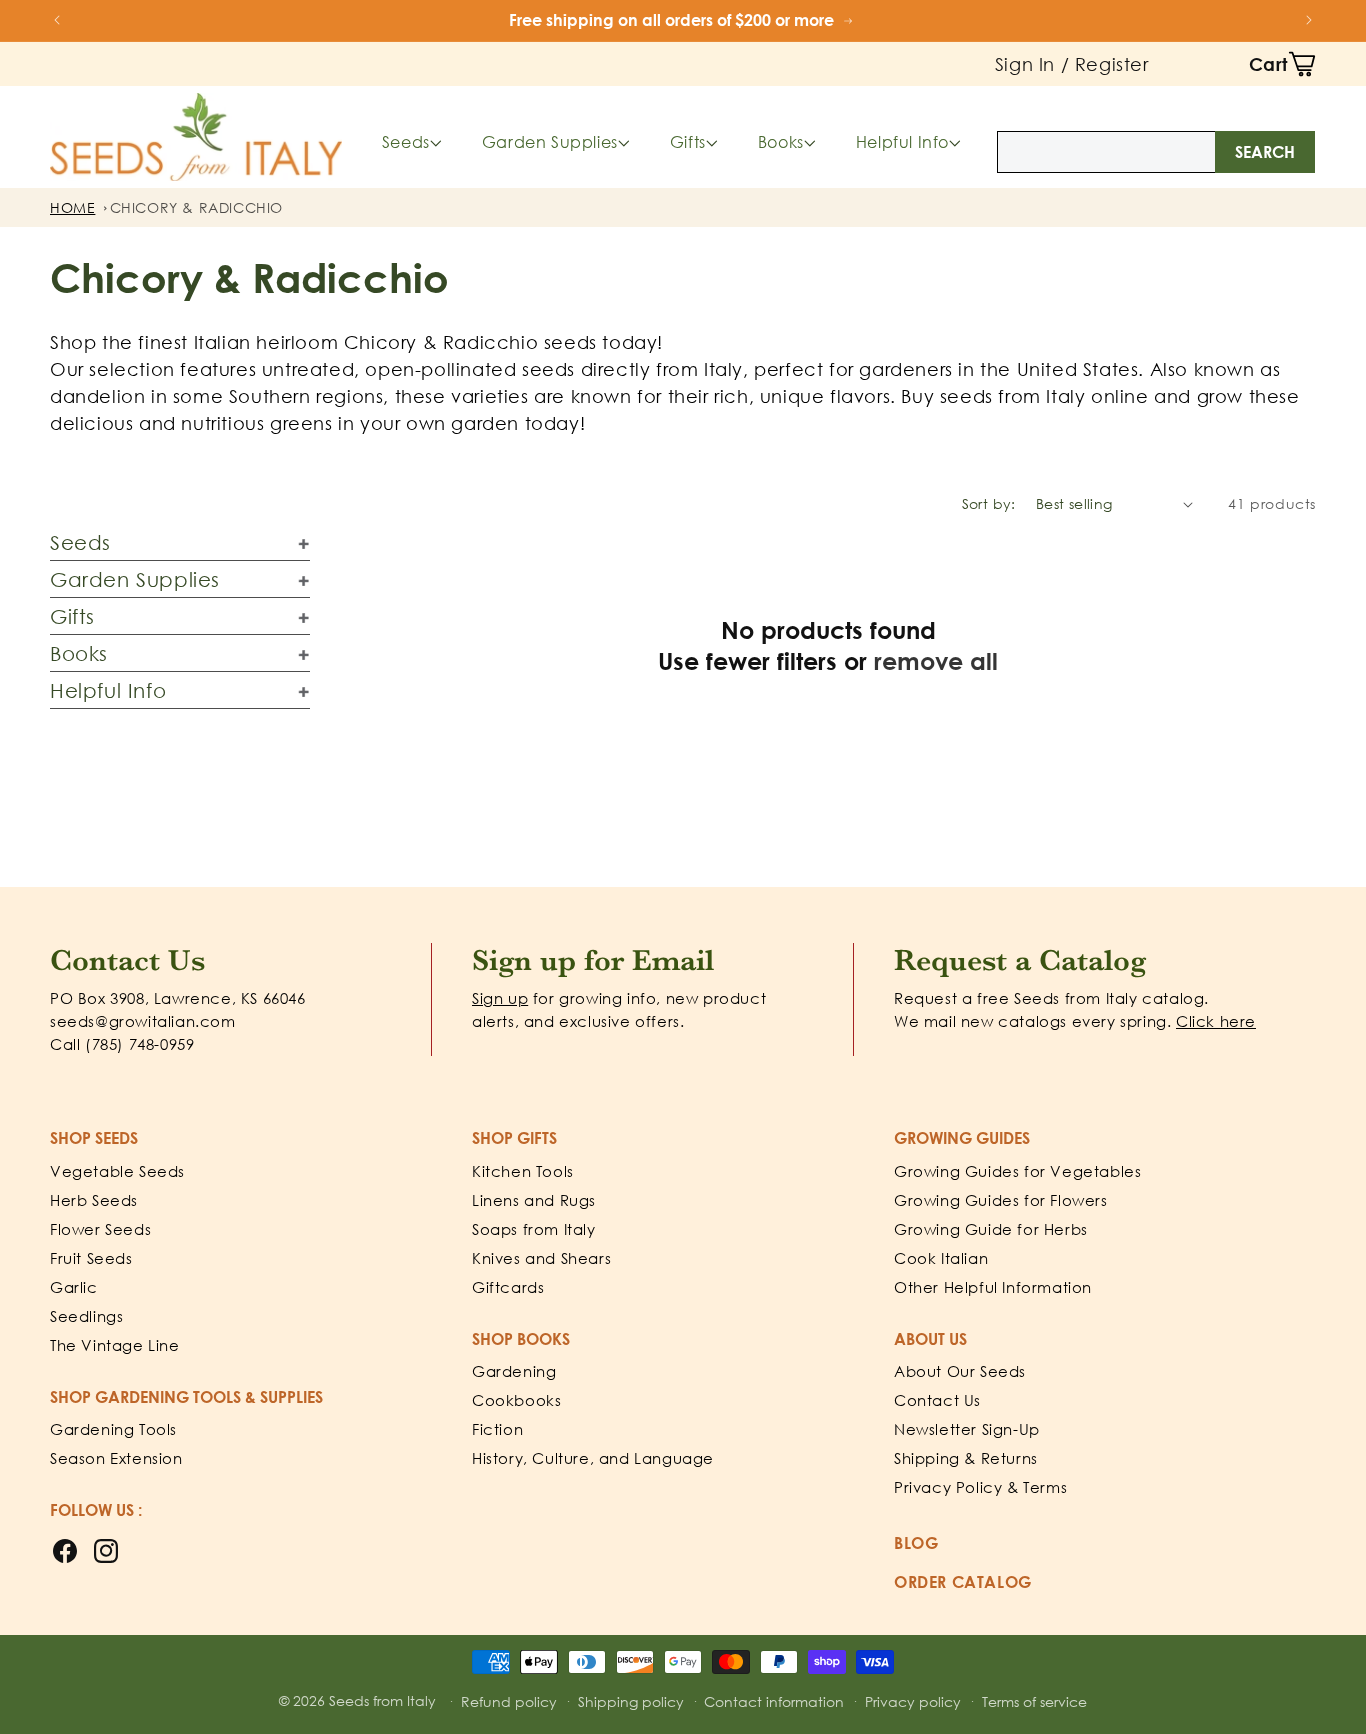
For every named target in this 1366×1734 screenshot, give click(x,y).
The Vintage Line (115, 1345)
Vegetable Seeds (117, 1171)
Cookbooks (516, 1400)
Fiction (497, 1429)
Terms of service (1034, 1701)
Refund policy (509, 1701)
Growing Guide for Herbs (991, 1229)
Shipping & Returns (966, 1458)
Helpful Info (902, 142)
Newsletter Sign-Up (967, 1429)
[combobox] (1156, 152)
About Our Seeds (960, 1371)
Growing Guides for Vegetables (1017, 1171)
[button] (1282, 64)
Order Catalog (963, 1582)
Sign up (500, 998)
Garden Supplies (550, 142)
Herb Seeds (94, 1200)
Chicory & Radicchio (196, 207)
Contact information (774, 1701)
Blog (916, 1543)
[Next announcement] (1309, 20)
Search (1265, 152)
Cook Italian (941, 1258)
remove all (936, 660)
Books (781, 142)
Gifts (688, 142)
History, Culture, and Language (593, 1458)
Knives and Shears (541, 1258)
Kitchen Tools (523, 1171)
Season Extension (116, 1458)
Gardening (514, 1371)
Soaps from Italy (534, 1229)
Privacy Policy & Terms (980, 1487)
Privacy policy (913, 1701)
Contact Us (937, 1400)
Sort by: (989, 503)
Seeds (406, 142)
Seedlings (86, 1316)
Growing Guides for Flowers (1001, 1200)
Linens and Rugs (534, 1200)
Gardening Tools (113, 1429)
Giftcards (508, 1287)
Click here (1216, 1021)
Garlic (74, 1287)
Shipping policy (631, 1701)
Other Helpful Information (993, 1287)
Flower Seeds (100, 1229)
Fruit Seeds (91, 1258)
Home (72, 207)
